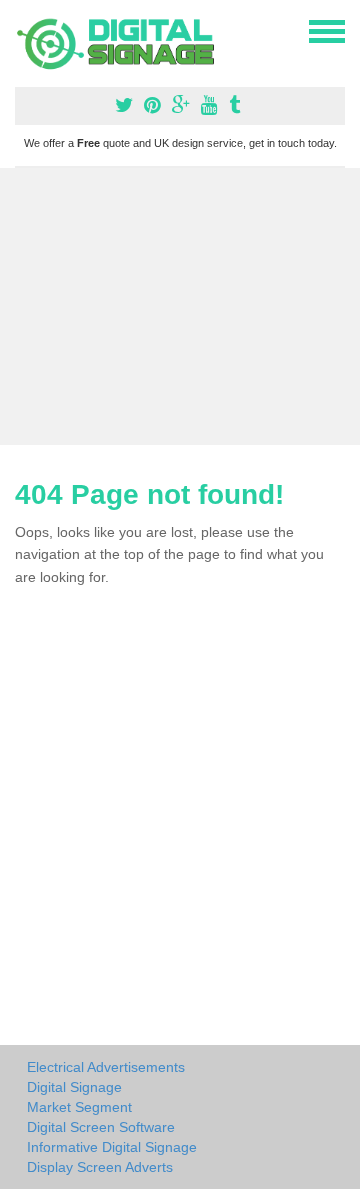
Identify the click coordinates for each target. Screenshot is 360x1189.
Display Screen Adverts (100, 1167)
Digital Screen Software (101, 1127)
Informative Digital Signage (112, 1147)
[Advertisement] (180, 306)
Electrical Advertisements (106, 1067)
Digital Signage (74, 1087)
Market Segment (79, 1107)
